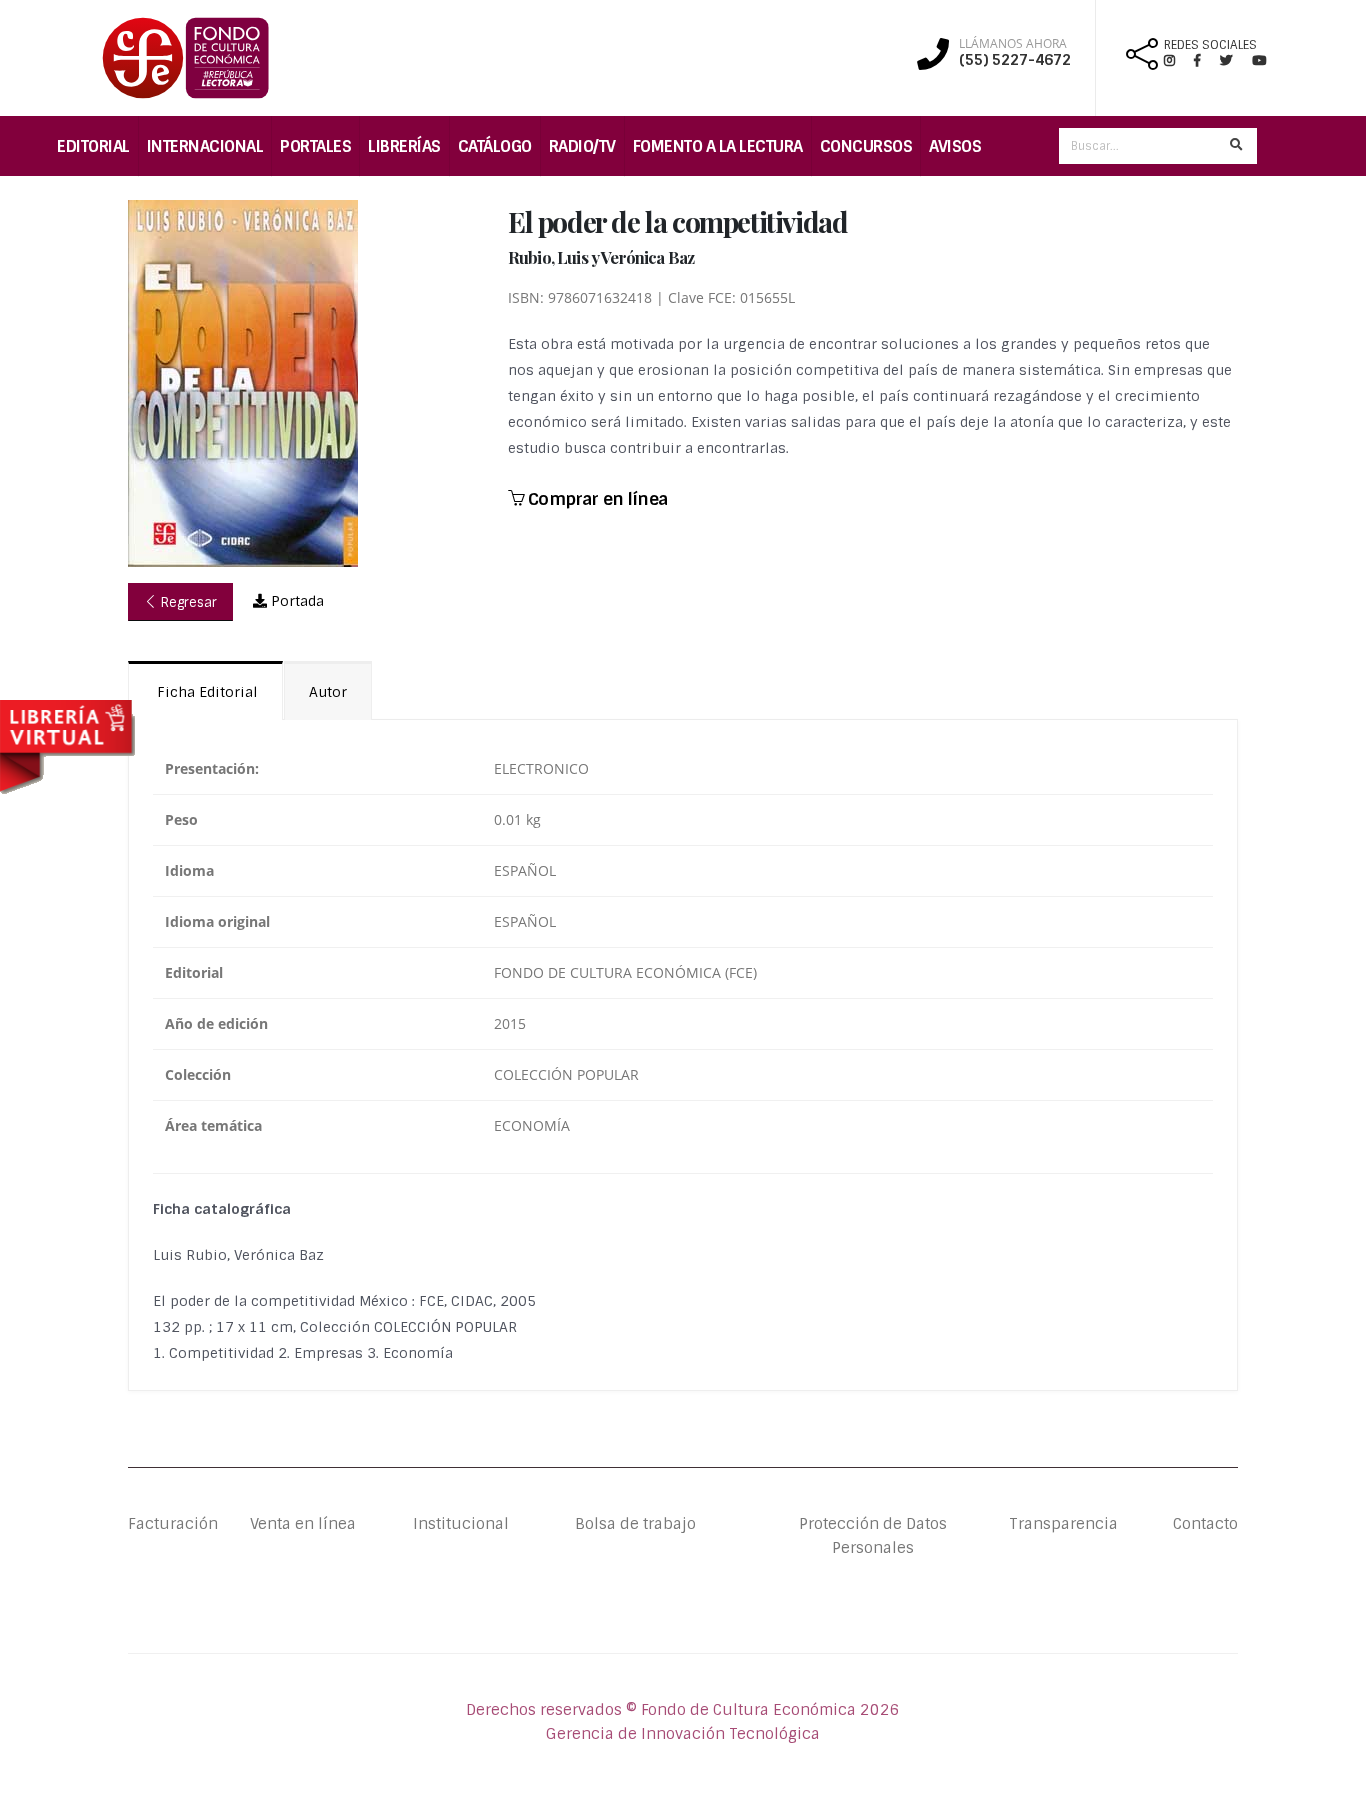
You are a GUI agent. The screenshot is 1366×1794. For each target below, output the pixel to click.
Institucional (445, 1524)
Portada (295, 601)
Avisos (955, 146)
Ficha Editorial (205, 692)
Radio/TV (582, 146)
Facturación (173, 1524)
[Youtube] (1259, 60)
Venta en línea (303, 1524)
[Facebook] (1205, 60)
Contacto (1205, 1524)
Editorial (93, 146)
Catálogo (495, 146)
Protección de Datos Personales (873, 1536)
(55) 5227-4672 (1015, 60)
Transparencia (1063, 1524)
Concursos (866, 146)
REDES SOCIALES (1210, 45)
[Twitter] (1236, 60)
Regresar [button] (187, 602)
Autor (328, 692)
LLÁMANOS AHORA (1013, 44)
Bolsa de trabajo (635, 1524)
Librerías (404, 146)
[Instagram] (1177, 60)
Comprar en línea (595, 499)
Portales (315, 146)
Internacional (205, 146)
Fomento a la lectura (718, 146)
